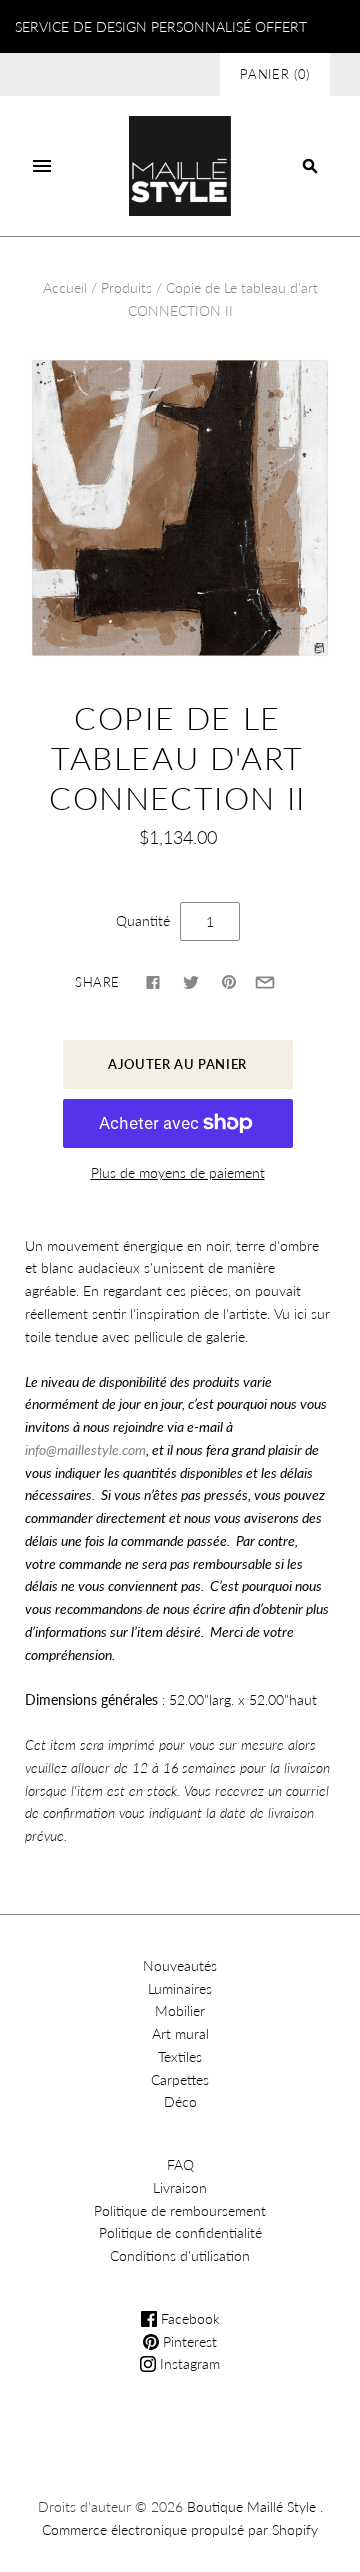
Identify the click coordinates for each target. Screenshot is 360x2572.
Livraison (180, 2187)
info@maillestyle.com (85, 1449)
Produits (126, 287)
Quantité (143, 920)
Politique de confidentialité (180, 2232)
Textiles (180, 2056)
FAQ (180, 2164)
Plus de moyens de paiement (178, 1172)
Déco (180, 2101)
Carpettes (180, 2079)
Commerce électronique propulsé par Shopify (180, 2529)
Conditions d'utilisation (180, 2255)
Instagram (188, 2363)
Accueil (65, 287)
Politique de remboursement (180, 2210)
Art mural (180, 2033)
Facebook (188, 2318)
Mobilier (180, 2010)
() (275, 74)
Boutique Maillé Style (251, 2506)
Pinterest (188, 2341)
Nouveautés (180, 1965)
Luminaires (180, 1988)
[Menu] (42, 166)
